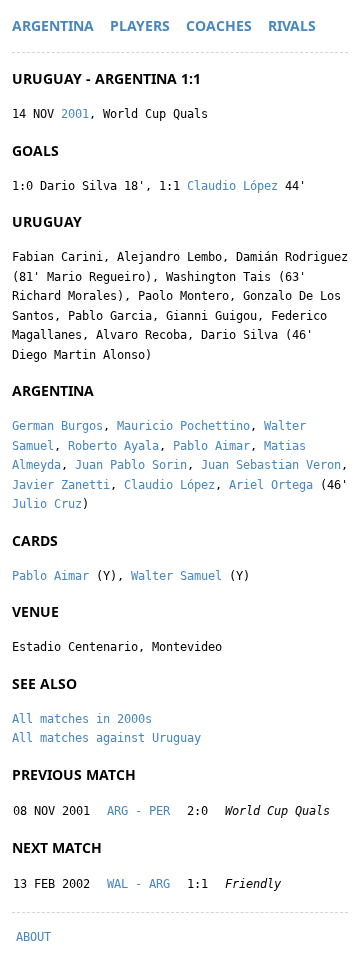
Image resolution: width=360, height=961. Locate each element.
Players (140, 25)
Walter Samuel (176, 576)
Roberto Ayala (113, 446)
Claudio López (232, 186)
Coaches (219, 25)
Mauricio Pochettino (183, 426)
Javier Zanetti (61, 485)
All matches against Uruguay (106, 738)
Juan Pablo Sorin (131, 465)
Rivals (292, 25)
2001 (75, 114)
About (33, 937)
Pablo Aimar (211, 446)
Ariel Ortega (271, 485)
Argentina (53, 25)
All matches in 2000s (82, 719)
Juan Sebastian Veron (271, 465)
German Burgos (57, 426)
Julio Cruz (47, 504)
